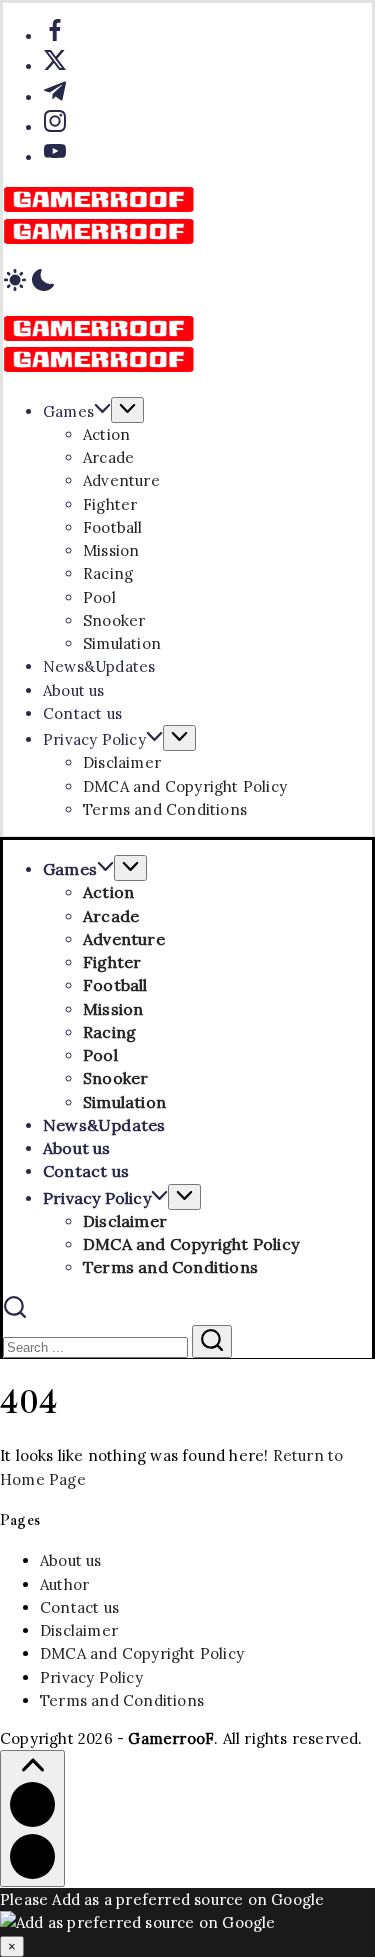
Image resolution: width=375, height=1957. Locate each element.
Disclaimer (79, 1630)
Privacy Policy (91, 1677)
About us (71, 1560)
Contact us (79, 1607)
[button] (187, 283)
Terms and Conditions (122, 1700)
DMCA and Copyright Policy (142, 1653)
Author (64, 1584)
